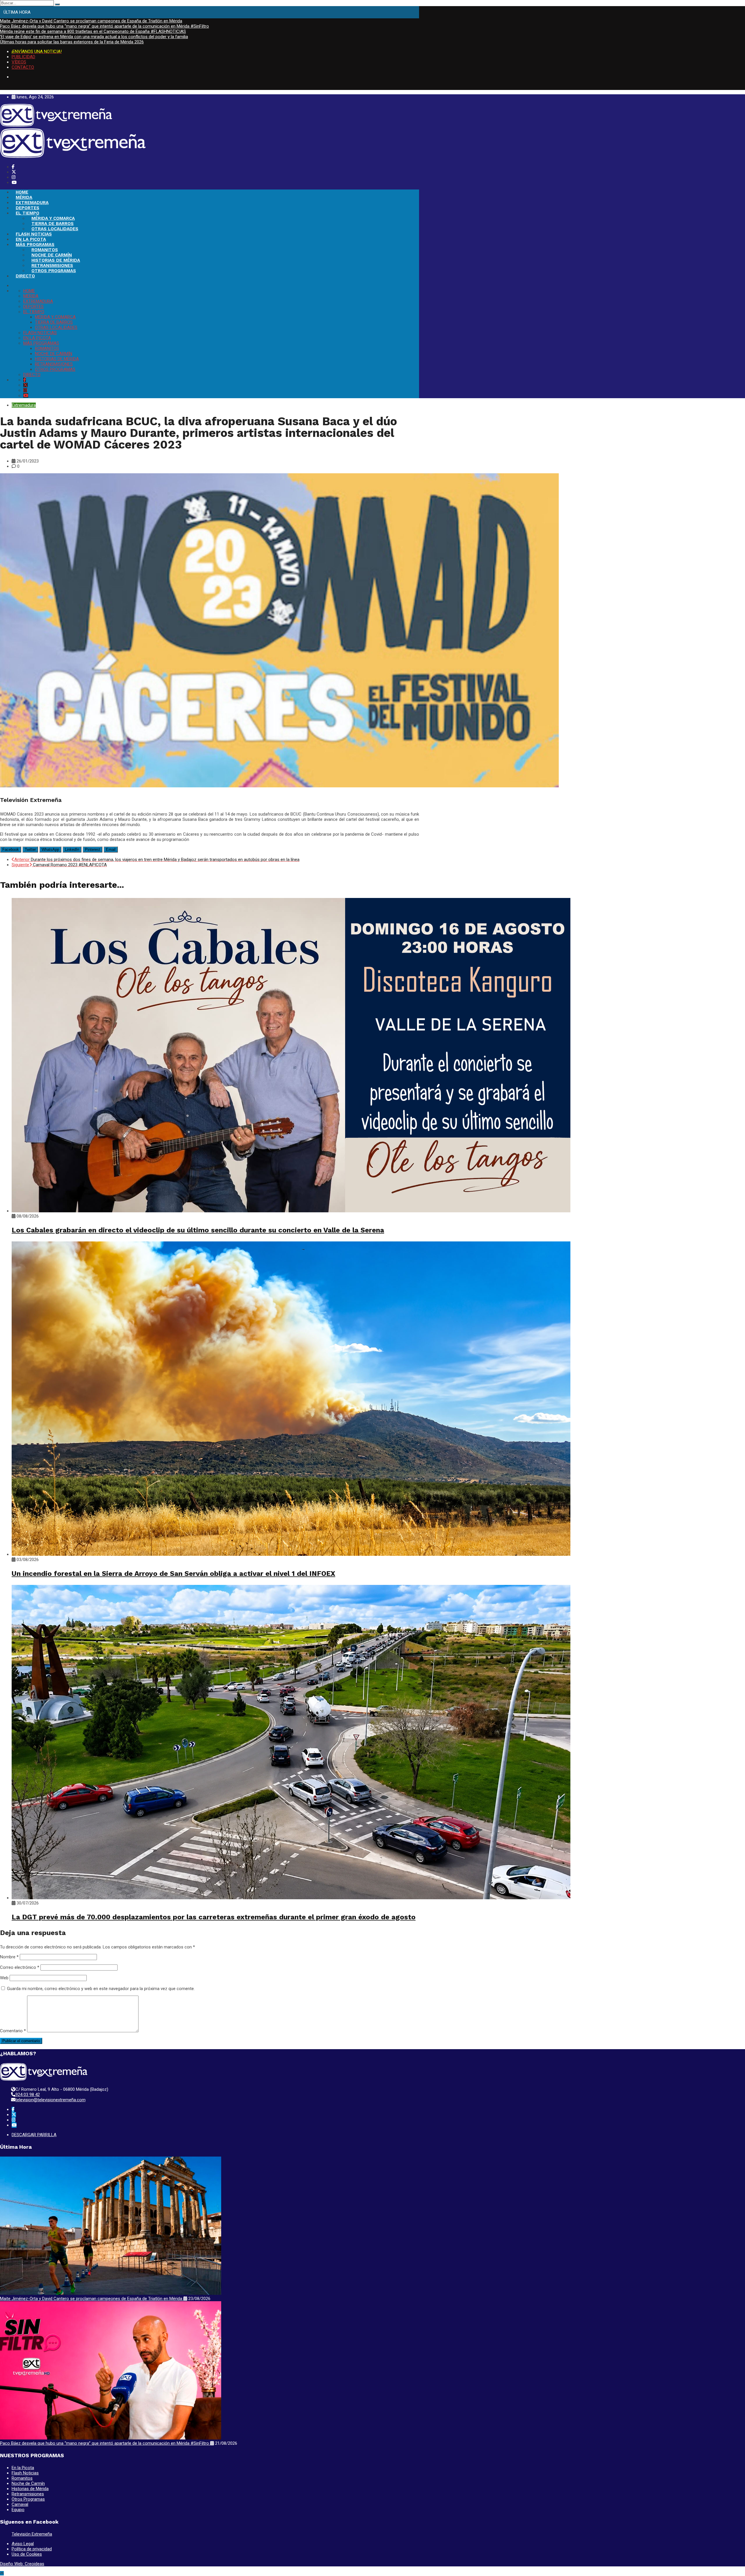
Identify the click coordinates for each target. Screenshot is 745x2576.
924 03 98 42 (28, 2095)
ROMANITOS (45, 250)
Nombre (9, 1957)
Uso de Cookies (27, 2554)
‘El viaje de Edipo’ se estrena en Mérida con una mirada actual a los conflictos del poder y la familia (94, 37)
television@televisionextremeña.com (50, 2100)
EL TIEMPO (28, 213)
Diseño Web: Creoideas (22, 2564)
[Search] (57, 4)
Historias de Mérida (30, 2489)
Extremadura (24, 405)
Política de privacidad (32, 2549)
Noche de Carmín (28, 2483)
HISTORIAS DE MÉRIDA (56, 260)
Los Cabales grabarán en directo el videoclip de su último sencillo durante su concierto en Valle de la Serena (198, 1230)
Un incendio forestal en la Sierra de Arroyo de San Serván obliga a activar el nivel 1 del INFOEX (173, 1574)
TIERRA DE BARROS (53, 224)
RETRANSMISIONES (52, 265)
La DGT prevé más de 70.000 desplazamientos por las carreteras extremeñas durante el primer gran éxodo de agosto (214, 1917)
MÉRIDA (24, 197)
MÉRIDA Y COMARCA (53, 218)
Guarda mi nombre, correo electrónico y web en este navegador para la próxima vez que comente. (101, 1989)
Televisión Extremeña (32, 2534)
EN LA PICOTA (31, 239)
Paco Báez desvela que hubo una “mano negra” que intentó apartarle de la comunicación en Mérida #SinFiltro (104, 26)
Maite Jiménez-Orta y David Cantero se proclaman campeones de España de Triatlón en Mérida (91, 21)
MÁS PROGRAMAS (35, 245)
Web (4, 1978)
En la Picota (23, 2468)
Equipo (18, 2510)
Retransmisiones (28, 2494)
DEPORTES (28, 208)
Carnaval (20, 2504)
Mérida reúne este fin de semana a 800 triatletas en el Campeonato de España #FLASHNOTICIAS (93, 31)
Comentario (13, 2031)
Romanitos (22, 2478)
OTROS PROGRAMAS (54, 271)
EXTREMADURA (32, 203)
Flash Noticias (25, 2473)
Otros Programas (28, 2499)
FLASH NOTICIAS (34, 234)
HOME (22, 192)
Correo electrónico (20, 1967)
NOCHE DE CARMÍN (52, 255)
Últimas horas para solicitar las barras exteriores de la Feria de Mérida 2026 (72, 42)
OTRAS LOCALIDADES (55, 229)
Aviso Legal (23, 2544)
